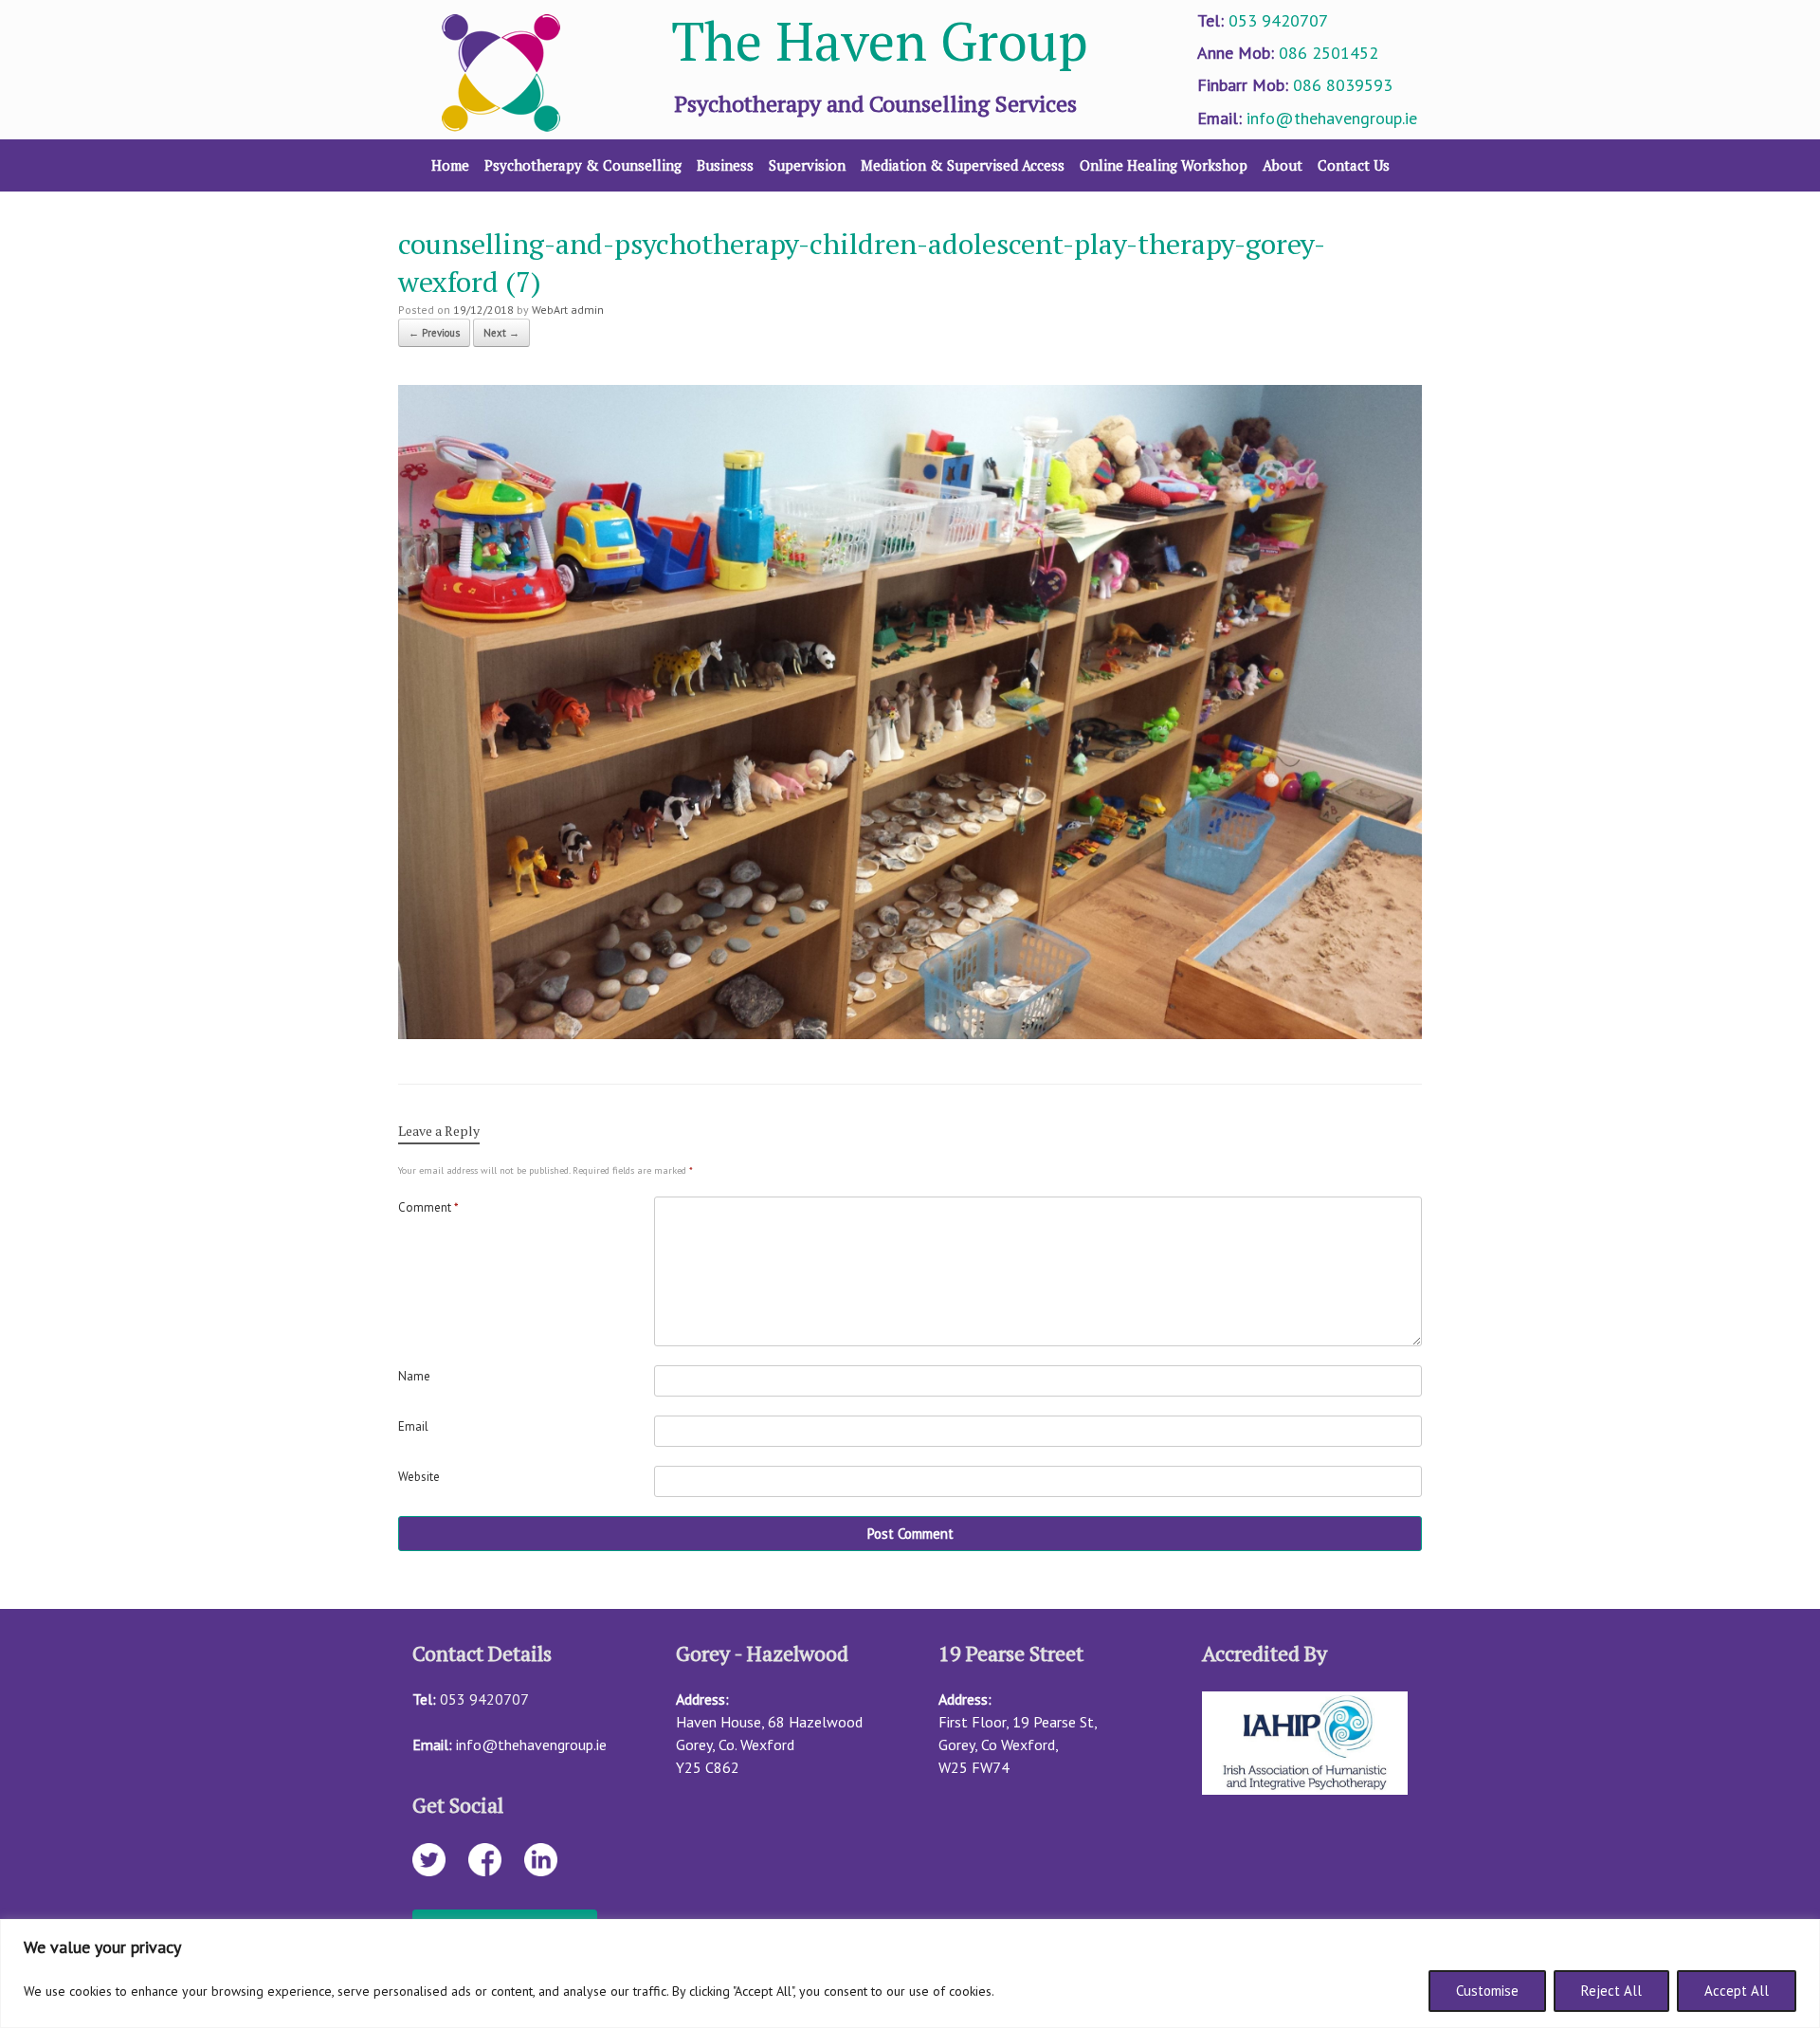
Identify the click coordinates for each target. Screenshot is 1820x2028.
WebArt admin (568, 310)
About (1283, 165)
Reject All (1611, 1991)
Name (414, 1376)
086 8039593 (1343, 85)
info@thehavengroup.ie (1332, 118)
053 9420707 (1278, 20)
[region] (910, 1973)
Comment (428, 1207)
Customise (1487, 1991)
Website (419, 1477)
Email (413, 1426)
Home (450, 165)
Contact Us (1354, 165)
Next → (501, 333)
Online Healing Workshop (1164, 165)
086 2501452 (1329, 53)
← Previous (434, 333)
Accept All (1737, 1991)
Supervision (807, 165)
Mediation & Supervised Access (963, 165)
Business (725, 165)
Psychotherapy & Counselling (583, 165)
